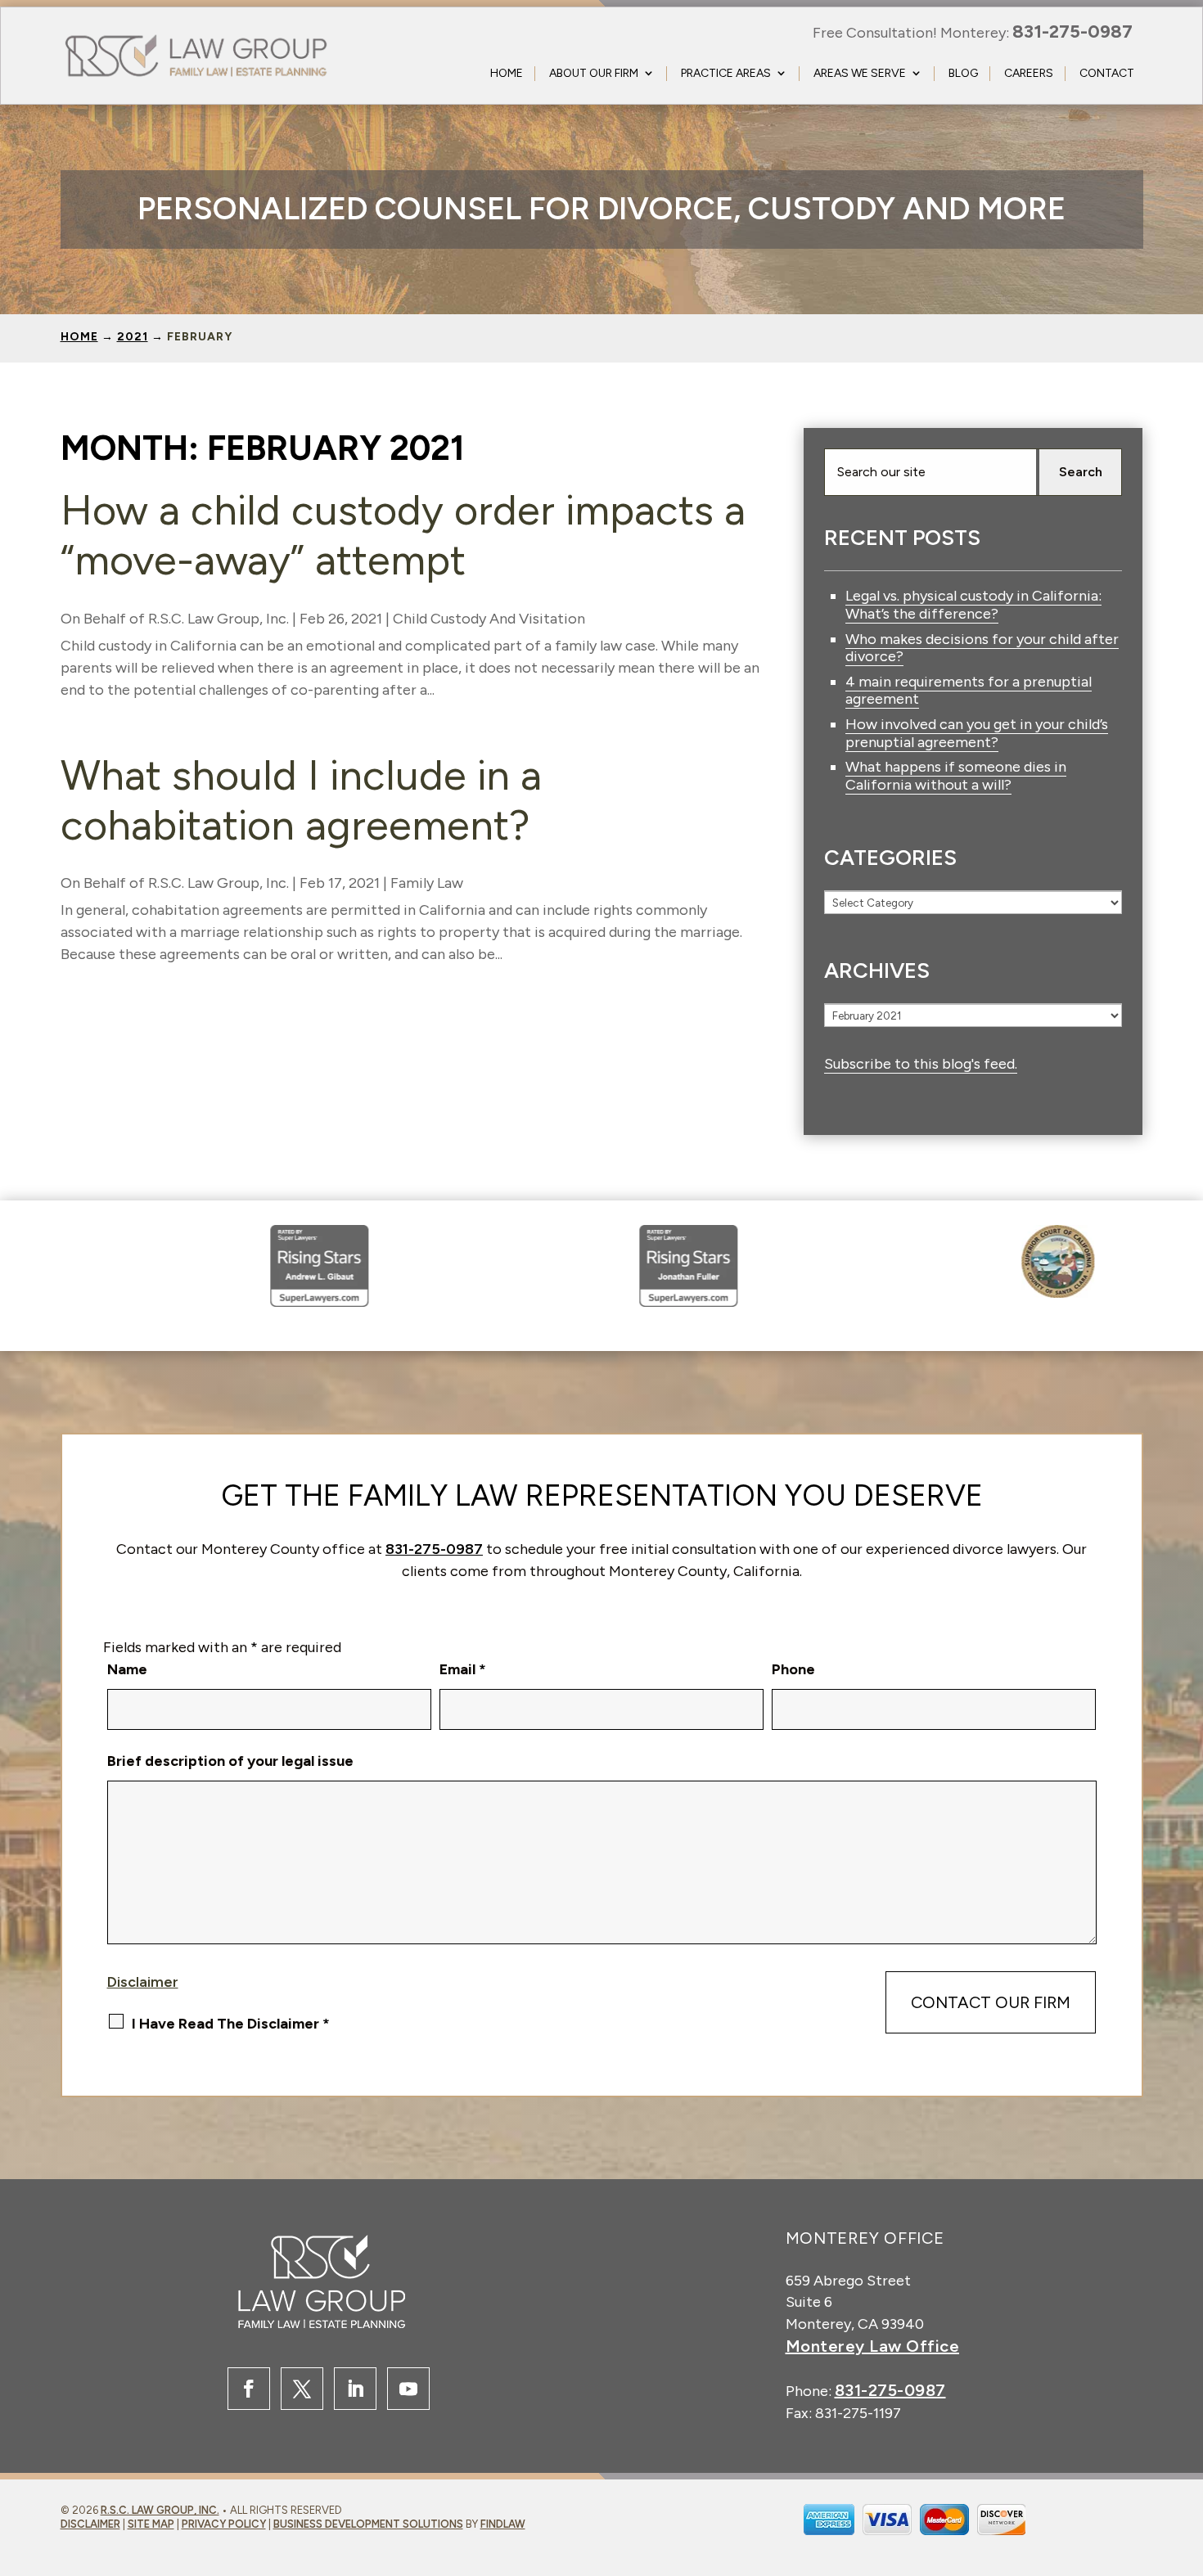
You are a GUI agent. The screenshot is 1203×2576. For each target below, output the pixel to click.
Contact (1107, 73)
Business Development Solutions (368, 2524)
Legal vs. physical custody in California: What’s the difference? (973, 605)
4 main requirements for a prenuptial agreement (969, 691)
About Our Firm (594, 73)
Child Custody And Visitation (489, 619)
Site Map (151, 2524)
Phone (793, 1669)
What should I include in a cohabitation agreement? (301, 800)
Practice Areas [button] (726, 73)
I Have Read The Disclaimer (231, 2024)
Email (463, 1669)
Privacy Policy (224, 2524)
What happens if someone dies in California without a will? (956, 776)
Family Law (427, 883)
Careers (1029, 73)
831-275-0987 (1072, 32)
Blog (963, 73)
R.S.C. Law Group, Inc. (219, 619)
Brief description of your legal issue (230, 1761)
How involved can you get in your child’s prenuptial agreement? (977, 733)
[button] (1135, 2532)
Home (507, 73)
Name (127, 1669)
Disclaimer (143, 1982)
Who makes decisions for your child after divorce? (982, 648)
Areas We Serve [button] (860, 73)
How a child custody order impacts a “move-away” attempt (403, 535)
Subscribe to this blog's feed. (921, 1064)
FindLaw (503, 2524)
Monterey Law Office (873, 2346)
